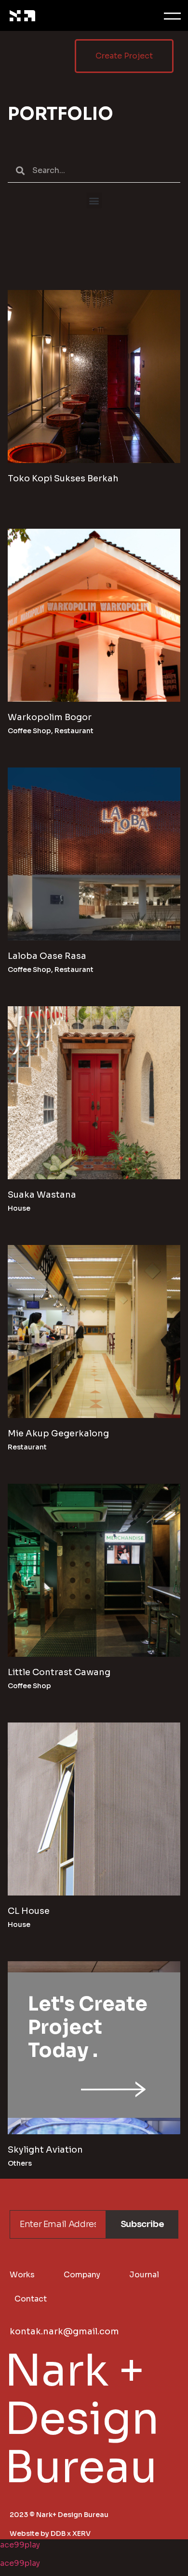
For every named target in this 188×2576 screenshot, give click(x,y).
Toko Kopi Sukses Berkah (63, 478)
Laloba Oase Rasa (47, 956)
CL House (29, 1911)
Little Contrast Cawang (59, 1672)
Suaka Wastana (42, 1195)
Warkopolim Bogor (50, 717)
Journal (144, 2275)
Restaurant (74, 731)
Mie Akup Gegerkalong (58, 1433)
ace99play (20, 2545)
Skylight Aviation (45, 2150)
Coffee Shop (29, 731)
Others (20, 2163)
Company (82, 2275)
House (19, 1208)
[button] (94, 200)
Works (22, 2275)
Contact (31, 2299)
